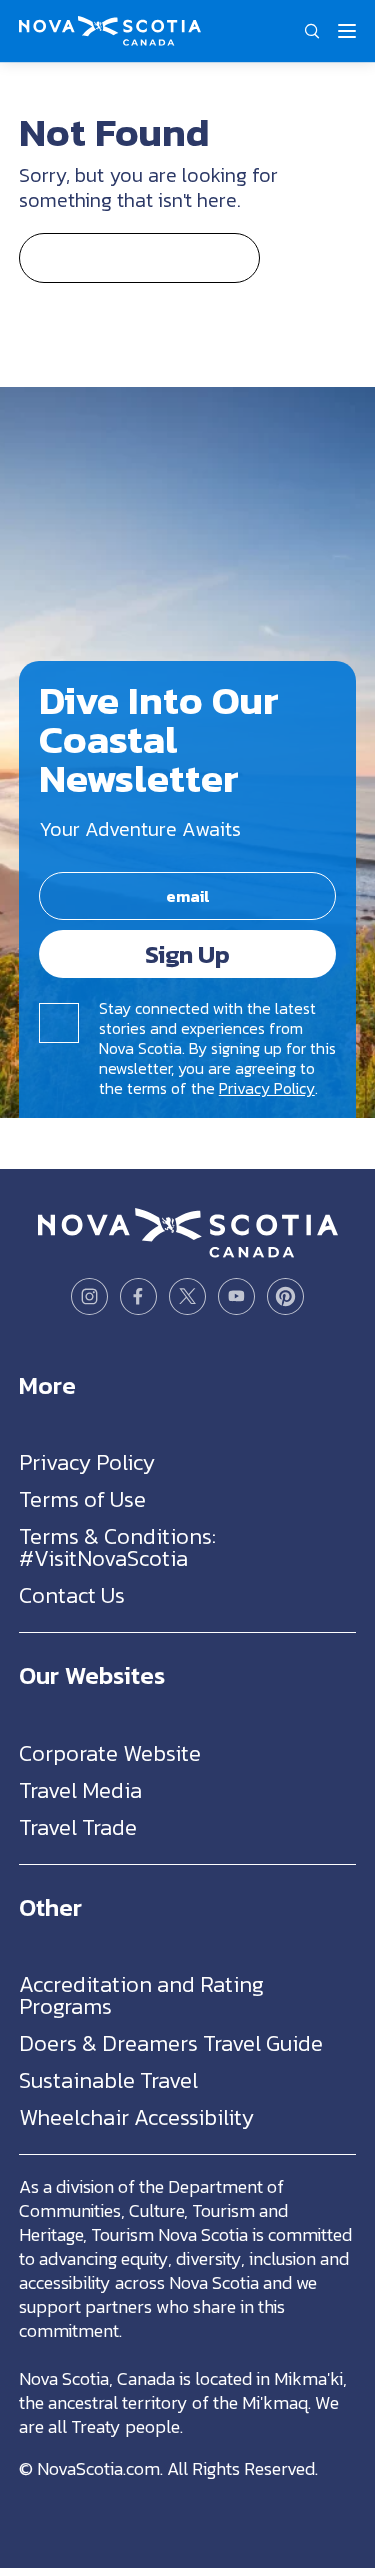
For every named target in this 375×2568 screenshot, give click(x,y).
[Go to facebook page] (138, 1296)
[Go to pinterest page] (285, 1296)
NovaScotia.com (98, 2468)
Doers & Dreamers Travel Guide (171, 2043)
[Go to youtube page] (236, 1296)
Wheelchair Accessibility (136, 2117)
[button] (312, 31)
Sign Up (187, 954)
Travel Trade (78, 1827)
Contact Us (72, 1595)
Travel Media (80, 1790)
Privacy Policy (267, 1088)
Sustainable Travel (108, 2080)
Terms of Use (82, 1499)
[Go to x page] (187, 1296)
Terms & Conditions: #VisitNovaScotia (117, 1547)
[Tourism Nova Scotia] (110, 26)
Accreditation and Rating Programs (141, 1995)
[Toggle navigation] (347, 31)
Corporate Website (110, 1753)
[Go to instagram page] (89, 1296)
